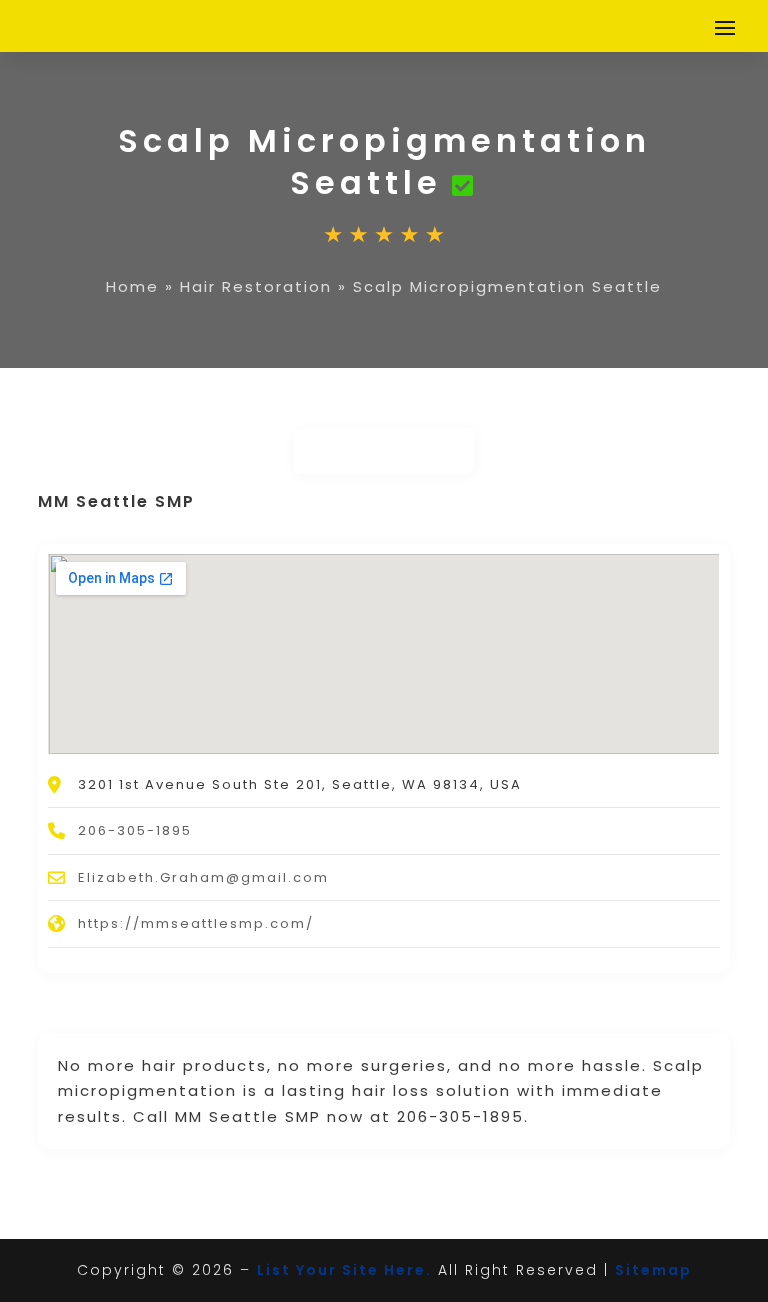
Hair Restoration (256, 286)
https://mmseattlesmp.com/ (196, 923)
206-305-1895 (135, 830)
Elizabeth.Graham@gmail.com (203, 877)
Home (132, 286)
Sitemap (653, 1270)
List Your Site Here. (344, 1270)
